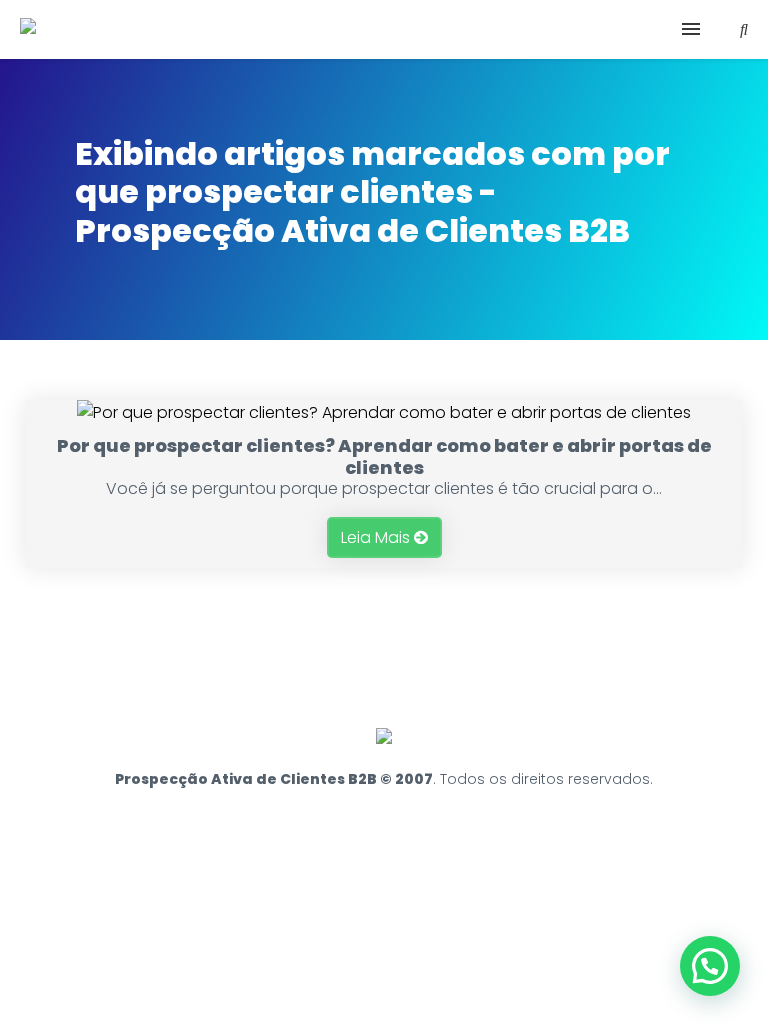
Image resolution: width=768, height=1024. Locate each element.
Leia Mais (377, 537)
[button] (710, 966)
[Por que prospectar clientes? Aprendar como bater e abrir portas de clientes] (384, 412)
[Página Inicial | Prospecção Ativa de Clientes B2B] (28, 27)
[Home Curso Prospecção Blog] (384, 29)
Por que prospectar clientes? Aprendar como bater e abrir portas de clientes (384, 456)
